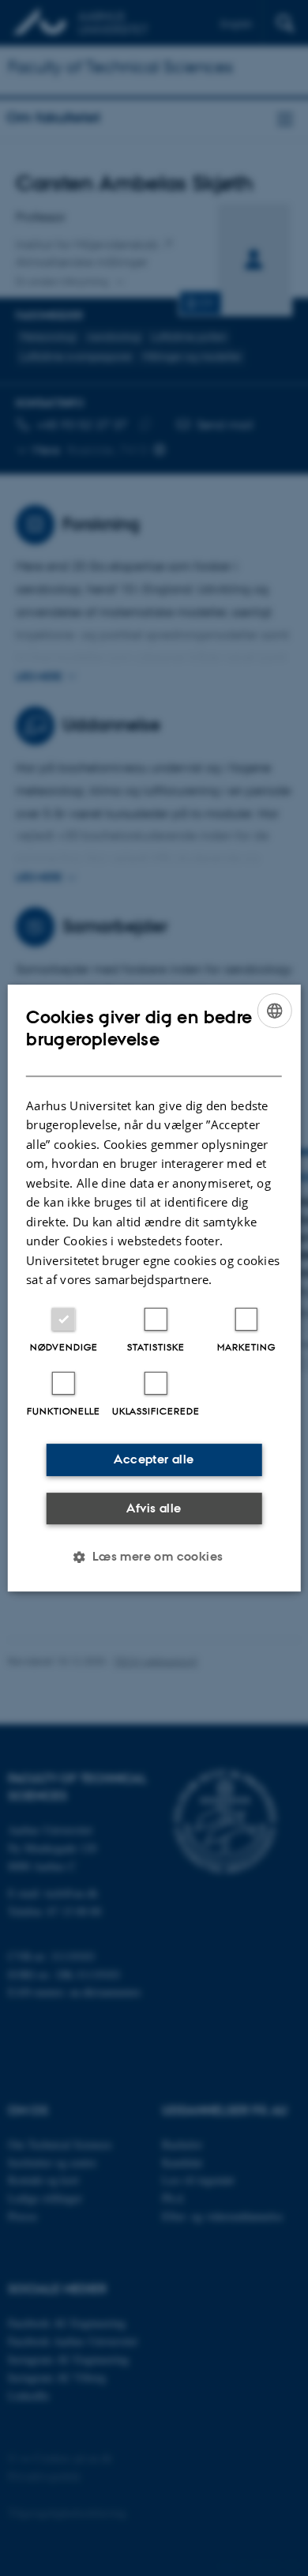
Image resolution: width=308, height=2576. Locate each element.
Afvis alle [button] (154, 1508)
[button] (154, 1557)
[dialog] (154, 1288)
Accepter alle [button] (154, 1459)
